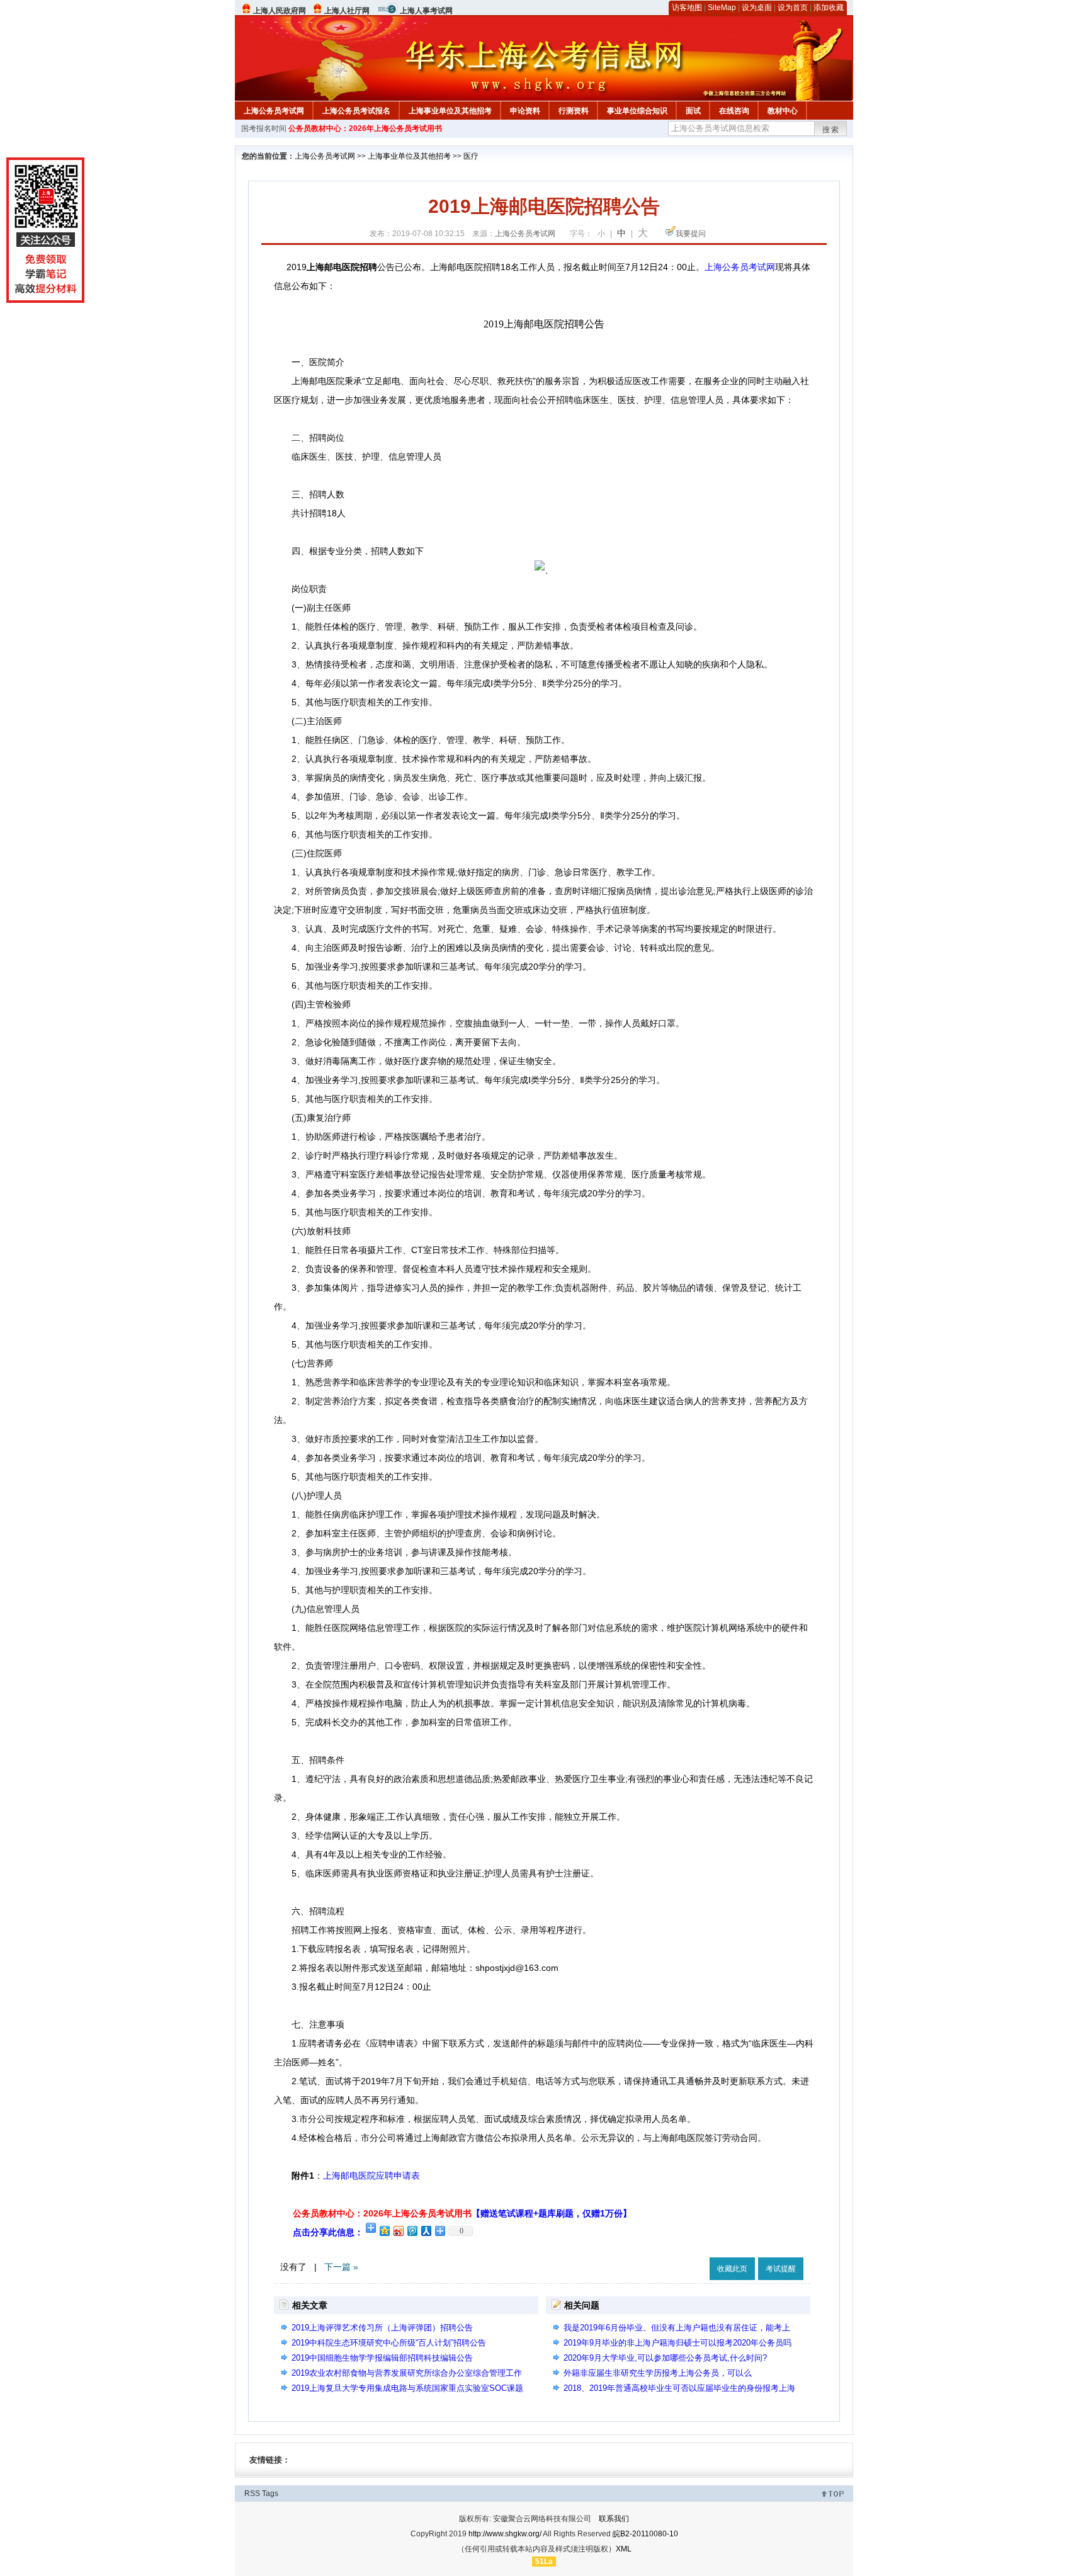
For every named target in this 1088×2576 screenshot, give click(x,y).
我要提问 (691, 234)
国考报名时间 (264, 128)
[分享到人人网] (426, 2231)
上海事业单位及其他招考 (450, 111)
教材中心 (783, 111)
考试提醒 (781, 2269)
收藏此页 (732, 2269)
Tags (270, 2494)
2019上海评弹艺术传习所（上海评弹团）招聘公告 (382, 2328)
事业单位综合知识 (637, 111)
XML (624, 2549)
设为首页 (793, 8)
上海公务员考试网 (274, 111)
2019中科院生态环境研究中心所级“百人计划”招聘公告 (389, 2343)
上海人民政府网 (280, 11)
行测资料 (574, 111)
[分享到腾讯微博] (412, 2231)
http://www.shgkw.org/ (505, 2534)
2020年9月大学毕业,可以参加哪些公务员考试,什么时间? (665, 2358)
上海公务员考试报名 (356, 111)
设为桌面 (757, 8)
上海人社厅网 (347, 11)
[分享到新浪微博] (398, 2231)
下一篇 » (341, 2267)
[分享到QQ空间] (384, 2231)
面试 (693, 111)
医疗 (471, 156)
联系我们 (614, 2519)
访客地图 (687, 8)
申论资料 (525, 111)
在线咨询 (734, 111)
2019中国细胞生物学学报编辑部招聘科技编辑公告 (382, 2358)
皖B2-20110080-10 (645, 2534)
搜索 (831, 130)
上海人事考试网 (426, 11)
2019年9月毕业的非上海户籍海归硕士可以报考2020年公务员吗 (677, 2343)
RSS (252, 2494)
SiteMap (722, 8)
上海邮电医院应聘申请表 (371, 2176)
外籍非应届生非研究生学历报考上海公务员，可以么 (658, 2373)
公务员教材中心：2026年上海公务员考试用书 (365, 128)
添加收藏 (829, 8)
